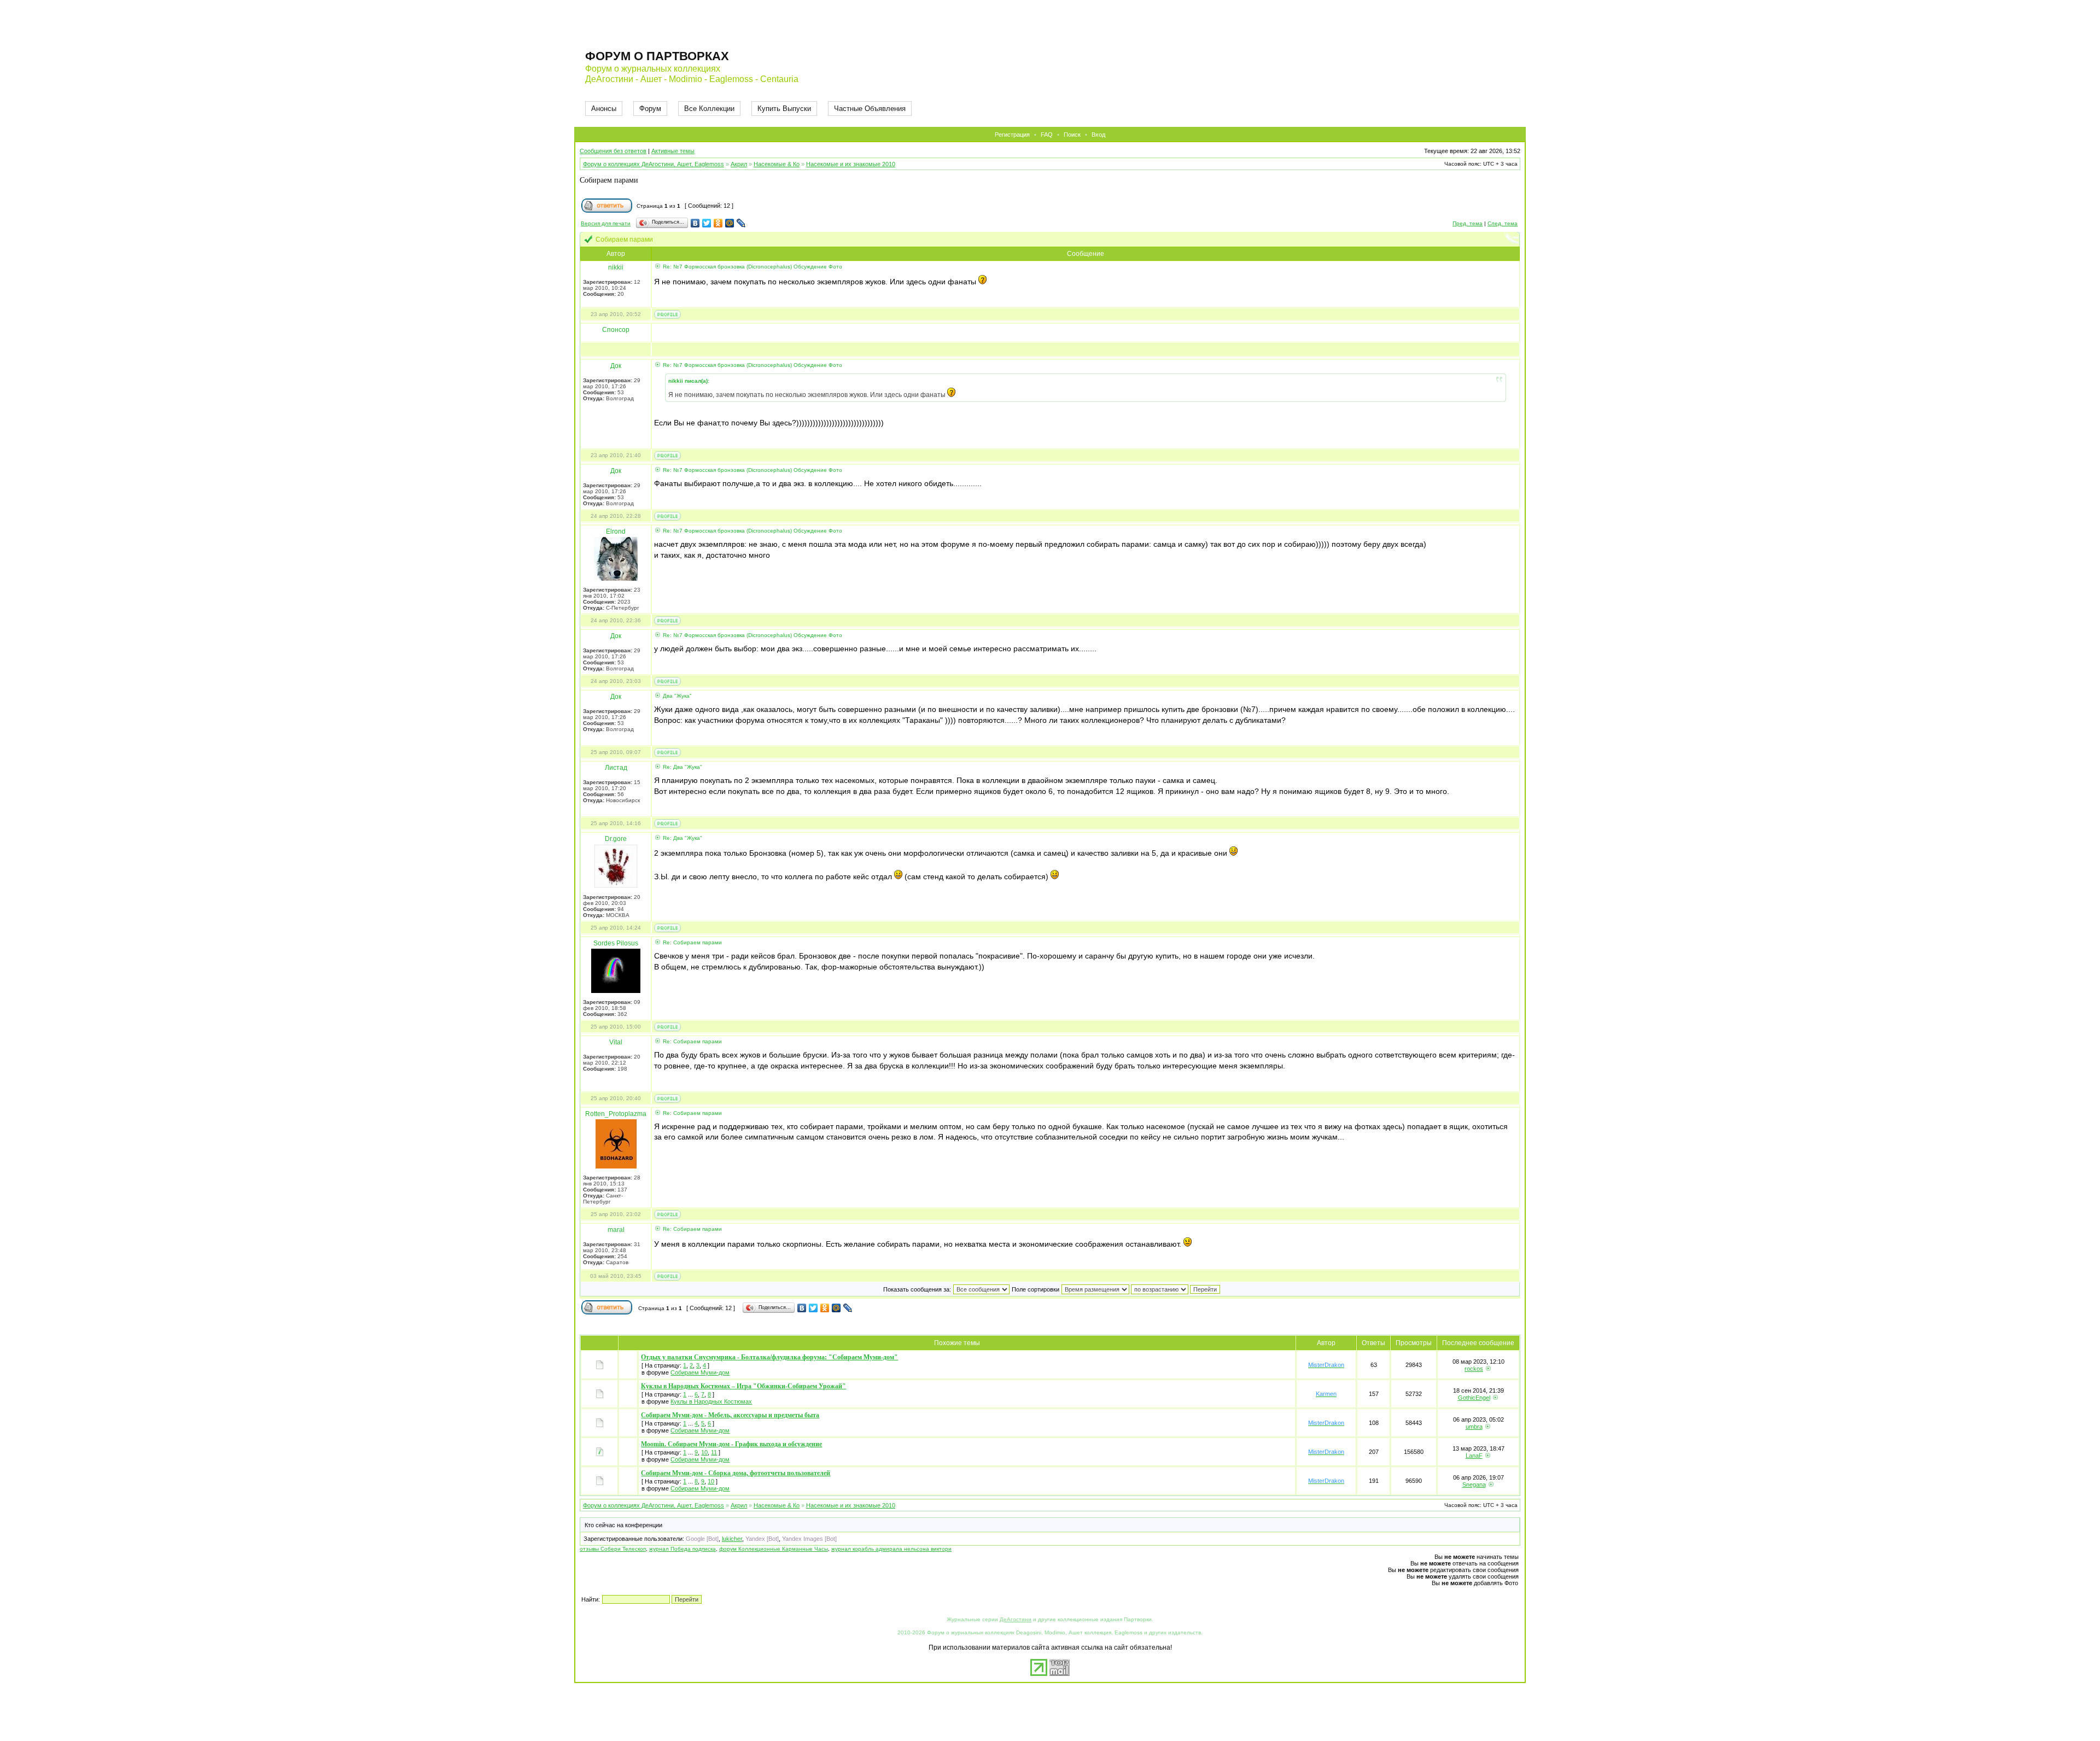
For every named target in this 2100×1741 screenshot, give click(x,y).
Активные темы (673, 151)
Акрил (739, 164)
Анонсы (604, 109)
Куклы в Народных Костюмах (711, 1401)
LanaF (1474, 1456)
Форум (650, 109)
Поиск (1072, 135)
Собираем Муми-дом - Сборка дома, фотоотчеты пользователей (736, 1473)
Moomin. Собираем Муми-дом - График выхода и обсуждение (731, 1444)
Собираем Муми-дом (700, 1372)
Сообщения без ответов (613, 151)
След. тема (1503, 223)
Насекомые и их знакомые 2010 (851, 164)
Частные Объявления (870, 109)
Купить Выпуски (784, 109)
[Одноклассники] (718, 223)
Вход (1098, 135)
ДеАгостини (1016, 1619)
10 (704, 1452)
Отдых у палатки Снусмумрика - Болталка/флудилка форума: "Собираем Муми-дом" (769, 1357)
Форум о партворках (657, 56)
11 (714, 1452)
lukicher (732, 1539)
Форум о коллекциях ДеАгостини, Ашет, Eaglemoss (654, 164)
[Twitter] (707, 223)
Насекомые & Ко (777, 164)
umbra (1474, 1427)
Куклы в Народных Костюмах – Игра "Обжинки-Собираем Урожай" (743, 1386)
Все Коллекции (709, 109)
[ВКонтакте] (695, 223)
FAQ (1047, 135)
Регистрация (1012, 135)
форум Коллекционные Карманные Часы (774, 1549)
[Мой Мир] (730, 223)
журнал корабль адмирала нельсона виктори (891, 1549)
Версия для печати (606, 223)
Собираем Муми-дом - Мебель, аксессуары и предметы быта (730, 1415)
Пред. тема (1468, 223)
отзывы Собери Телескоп (613, 1549)
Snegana (1474, 1485)
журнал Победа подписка (682, 1549)
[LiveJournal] (741, 223)
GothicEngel (1474, 1398)
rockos (1474, 1369)
